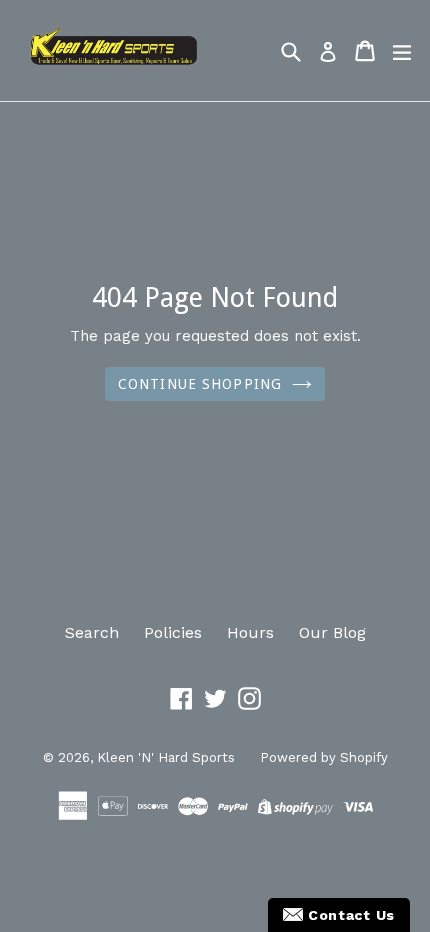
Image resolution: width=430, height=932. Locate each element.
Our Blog (332, 632)
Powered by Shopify (324, 757)
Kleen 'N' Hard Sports (166, 757)
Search (92, 632)
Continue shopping (200, 384)
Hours (250, 632)
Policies (173, 632)
